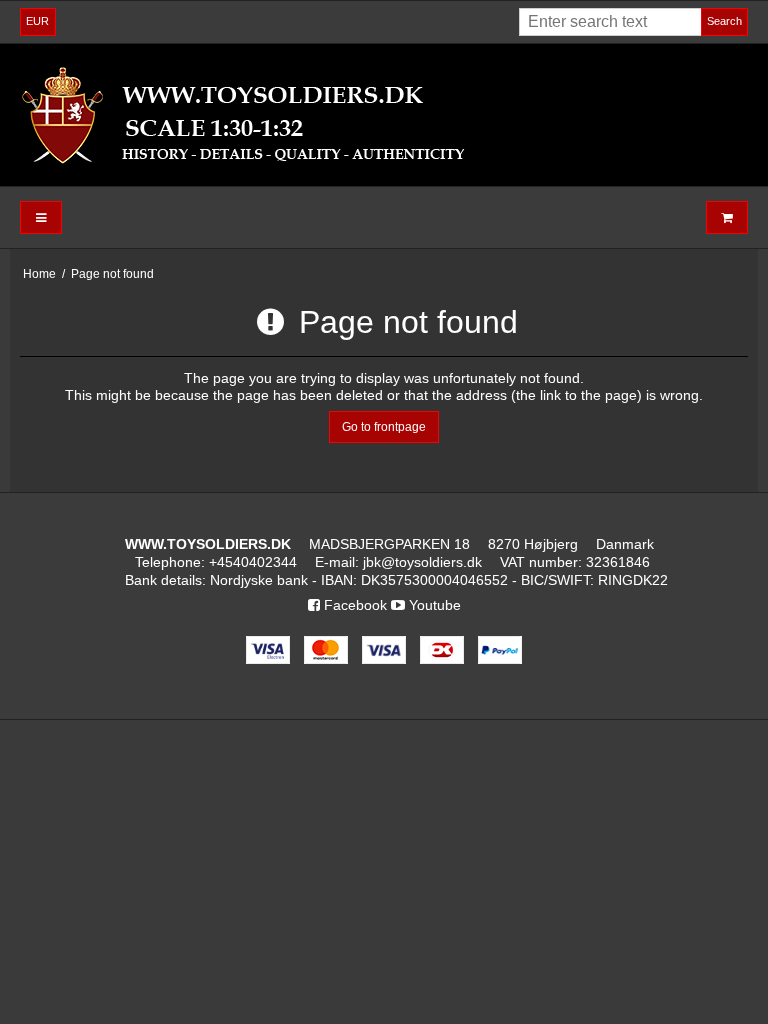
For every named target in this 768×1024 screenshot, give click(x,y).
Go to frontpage (384, 427)
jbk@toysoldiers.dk (422, 562)
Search (724, 21)
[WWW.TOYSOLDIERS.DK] (384, 115)
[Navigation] (41, 217)
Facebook (353, 605)
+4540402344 (253, 562)
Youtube (433, 605)
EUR (37, 21)
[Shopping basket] (727, 217)
